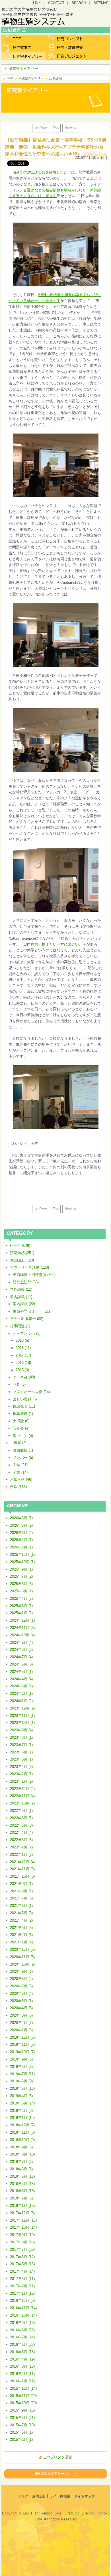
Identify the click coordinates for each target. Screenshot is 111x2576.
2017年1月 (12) (22, 2293)
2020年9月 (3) (21, 1971)
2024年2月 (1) (21, 1693)
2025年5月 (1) (21, 1591)
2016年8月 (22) (22, 2330)
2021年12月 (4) (22, 1862)
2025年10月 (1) (22, 1562)
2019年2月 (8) (21, 2111)
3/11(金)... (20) (22, 1260)
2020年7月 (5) (21, 1986)
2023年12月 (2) (22, 1708)
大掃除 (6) (21, 1421)
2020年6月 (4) (21, 1993)
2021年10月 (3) (22, 1876)
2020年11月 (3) (22, 1957)
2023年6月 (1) (21, 1752)
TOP (10, 78)
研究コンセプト (68, 39)
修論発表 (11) (24, 1406)
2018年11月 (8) (22, 2132)
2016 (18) (23, 1363)
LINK (37, 3)
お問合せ (39, 2496)
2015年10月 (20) (23, 2403)
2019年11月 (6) (22, 2044)
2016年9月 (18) (22, 2323)
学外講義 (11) (21, 1289)
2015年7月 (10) (22, 2425)
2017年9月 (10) (22, 2235)
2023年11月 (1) (22, 1716)
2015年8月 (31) (22, 2418)
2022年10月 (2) (22, 1803)
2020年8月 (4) (21, 1979)
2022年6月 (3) (21, 1825)
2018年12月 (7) (22, 2125)
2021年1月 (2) (21, 1942)
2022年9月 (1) (21, 1811)
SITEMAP (101, 3)
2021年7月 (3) (21, 1898)
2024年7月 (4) (21, 1657)
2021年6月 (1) (21, 1906)
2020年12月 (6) (22, 1950)
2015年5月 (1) (21, 2432)
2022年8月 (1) (21, 1818)
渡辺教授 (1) (23, 1450)
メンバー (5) (23, 1458)
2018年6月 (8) (21, 2169)
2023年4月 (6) (21, 1767)
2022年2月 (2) (21, 1847)
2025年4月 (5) (21, 1598)
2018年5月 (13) (22, 2176)
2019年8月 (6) (21, 2067)
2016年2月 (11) (22, 2374)
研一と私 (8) (20, 1245)
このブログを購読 (57, 2457)
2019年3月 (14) (22, 2103)
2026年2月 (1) (21, 1540)
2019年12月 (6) (22, 2037)
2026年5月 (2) (21, 1525)
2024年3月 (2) (21, 1686)
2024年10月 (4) (22, 1635)
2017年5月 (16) (22, 2264)
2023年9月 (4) (21, 1730)
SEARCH (79, 3)
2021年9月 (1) (21, 1884)
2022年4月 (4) (21, 1832)
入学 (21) (20, 1465)
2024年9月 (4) (21, 1642)
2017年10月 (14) (23, 2227)
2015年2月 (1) (21, 2439)
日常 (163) (18, 1487)
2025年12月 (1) (22, 1555)
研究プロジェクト (68, 56)
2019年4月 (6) (21, 2096)
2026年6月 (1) (21, 1518)
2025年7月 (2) (21, 1576)
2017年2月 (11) (22, 2286)
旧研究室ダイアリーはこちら (56, 2473)
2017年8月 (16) (22, 2242)
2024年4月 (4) (21, 1679)
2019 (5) (22, 1340)
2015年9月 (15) (22, 2410)
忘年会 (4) (21, 1428)
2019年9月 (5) (21, 2059)
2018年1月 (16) (22, 2206)
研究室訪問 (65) (26, 1282)
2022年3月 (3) (21, 1840)
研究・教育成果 (68, 47)
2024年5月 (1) (21, 1672)
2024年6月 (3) (21, 1664)
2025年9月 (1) (21, 1569)
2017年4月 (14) (22, 2271)
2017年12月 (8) (22, 2213)
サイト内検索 (60, 2496)
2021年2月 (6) (21, 1935)
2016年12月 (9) (22, 2301)
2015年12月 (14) (23, 2388)
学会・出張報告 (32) (27, 1319)
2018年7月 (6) (21, 2162)
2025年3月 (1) (21, 1606)
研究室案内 (23, 47)
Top (56, 128)
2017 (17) (23, 1355)
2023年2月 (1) (21, 1774)
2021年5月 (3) (21, 1913)
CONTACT (56, 3)
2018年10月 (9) (22, 2140)
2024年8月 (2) (21, 1650)
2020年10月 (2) (22, 1964)
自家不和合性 (72, 938)
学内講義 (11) (21, 1297)
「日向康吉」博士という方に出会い (49, 944)
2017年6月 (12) (22, 2257)
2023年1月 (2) (21, 1781)
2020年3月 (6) (21, 2015)
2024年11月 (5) (22, 1628)
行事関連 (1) (20, 1326)
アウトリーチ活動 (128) (29, 1267)
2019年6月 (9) (21, 2081)
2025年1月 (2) (21, 1613)
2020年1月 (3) (21, 2030)
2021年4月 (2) (21, 1920)
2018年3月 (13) (22, 2191)
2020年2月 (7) (21, 2023)
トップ (23, 39)
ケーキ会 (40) (24, 1377)
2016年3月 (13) (22, 2366)
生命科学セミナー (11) (31, 1311)
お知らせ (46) (21, 1479)
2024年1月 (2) (21, 1701)
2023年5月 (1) (21, 1759)
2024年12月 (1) (22, 1620)
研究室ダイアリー (23, 56)
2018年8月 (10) (22, 2154)
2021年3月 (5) (21, 1928)
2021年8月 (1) (21, 1891)
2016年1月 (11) (22, 2381)
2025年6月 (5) (21, 1584)
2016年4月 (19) (22, 2359)
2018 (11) (23, 1348)
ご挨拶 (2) (18, 1443)
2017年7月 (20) (22, 2249)
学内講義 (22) (24, 1304)
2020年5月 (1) (21, 2001)
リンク (23, 2496)
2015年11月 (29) (23, 2396)
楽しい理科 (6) (25, 1399)
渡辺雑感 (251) (22, 1253)
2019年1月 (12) (22, 2118)
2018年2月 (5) (21, 2198)
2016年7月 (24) (22, 2337)
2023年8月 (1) (21, 1737)
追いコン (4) (23, 1436)
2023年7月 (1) (21, 1745)
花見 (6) (19, 1384)
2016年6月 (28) (22, 2344)
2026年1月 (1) (21, 1547)
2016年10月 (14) (23, 2315)
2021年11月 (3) (22, 1869)
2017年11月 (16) (23, 2220)
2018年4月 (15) (22, 2184)
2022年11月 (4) (22, 1796)
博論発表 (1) (23, 1414)
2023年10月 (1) (22, 1723)
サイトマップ (85, 2496)
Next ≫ (71, 128)
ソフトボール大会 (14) (31, 1392)
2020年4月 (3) (21, 2008)
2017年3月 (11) (22, 2279)
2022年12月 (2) (22, 1789)
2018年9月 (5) (21, 2147)
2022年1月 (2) (21, 1855)
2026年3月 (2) (21, 1533)
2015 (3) (22, 1370)
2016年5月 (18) (22, 2352)
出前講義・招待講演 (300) (34, 1275)
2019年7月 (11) (22, 2074)
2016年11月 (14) (23, 2308)
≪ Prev (41, 128)
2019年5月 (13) (22, 2088)
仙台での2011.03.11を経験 (34, 172)
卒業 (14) (20, 1472)
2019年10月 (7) (22, 2052)
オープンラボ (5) (27, 1333)
